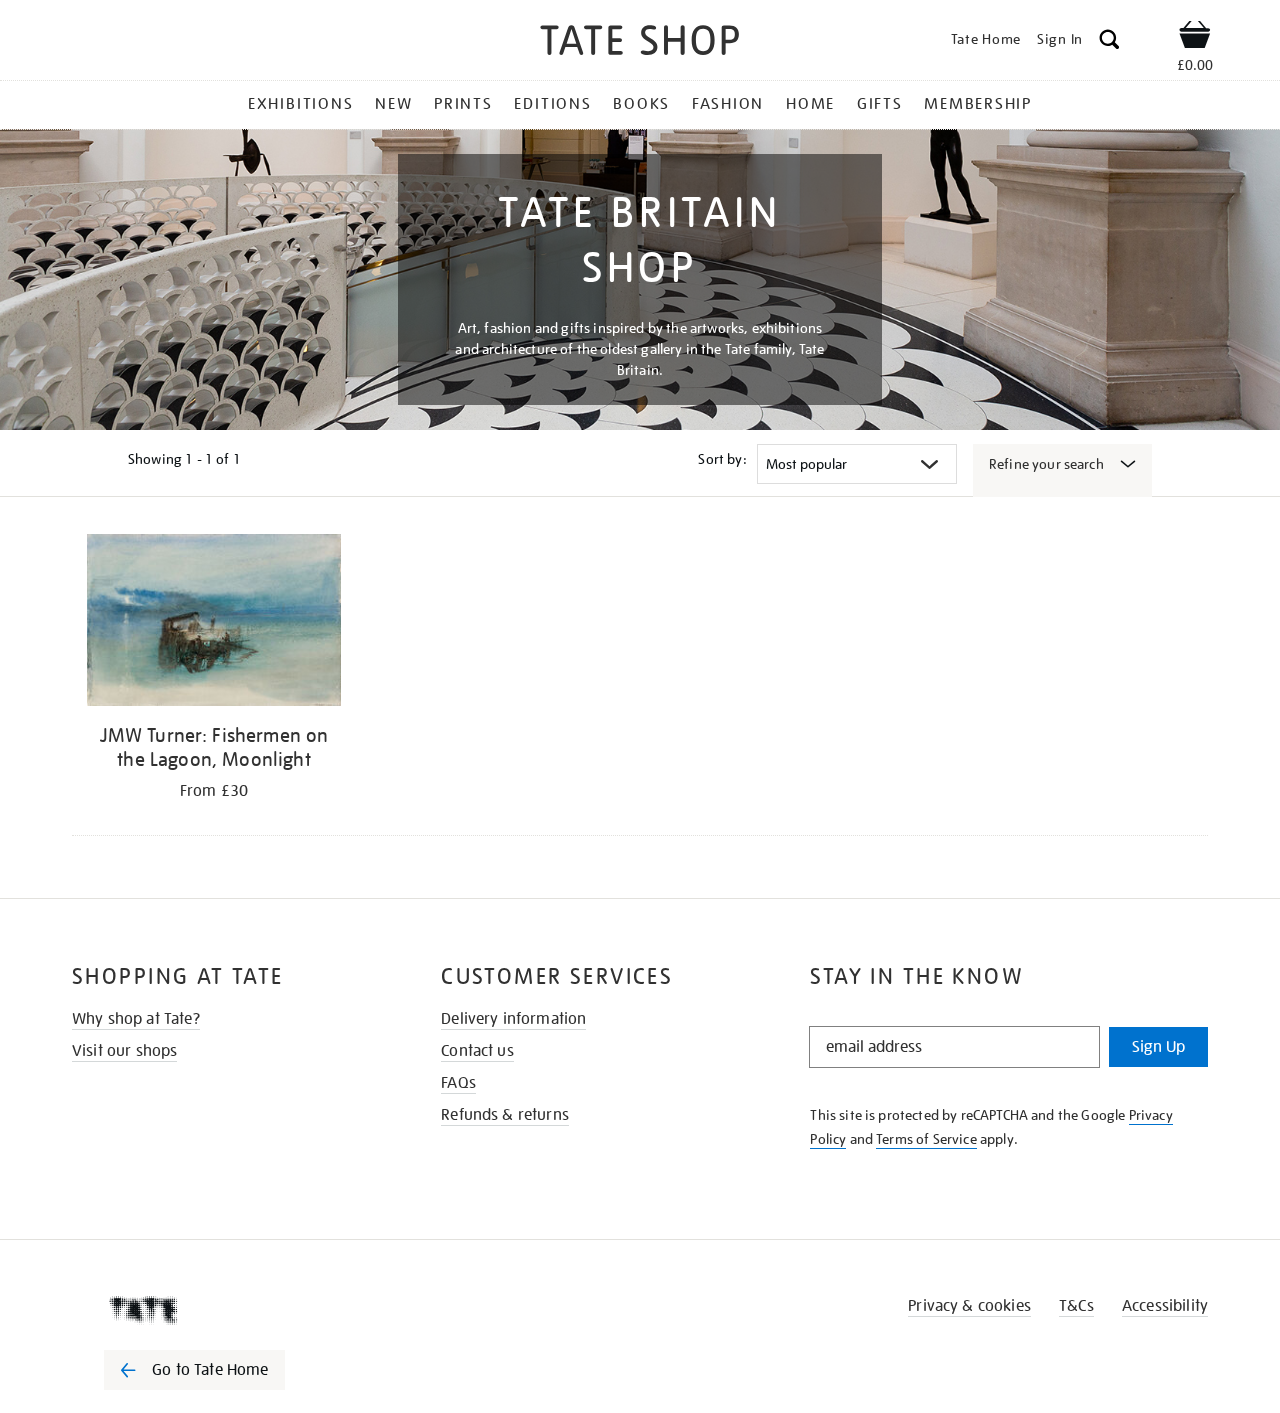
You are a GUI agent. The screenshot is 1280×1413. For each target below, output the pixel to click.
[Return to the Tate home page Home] (640, 43)
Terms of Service (926, 1139)
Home (810, 104)
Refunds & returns (505, 1115)
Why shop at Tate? (136, 1019)
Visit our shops (124, 1051)
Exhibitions (300, 104)
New (393, 104)
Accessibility (1165, 1306)
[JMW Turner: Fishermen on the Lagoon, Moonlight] (214, 623)
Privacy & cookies (969, 1306)
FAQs (458, 1083)
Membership (978, 104)
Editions (552, 104)
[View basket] (1195, 38)
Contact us (477, 1051)
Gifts (880, 104)
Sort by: (722, 459)
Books (641, 104)
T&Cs (1076, 1306)
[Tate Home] (230, 1310)
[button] (1109, 42)
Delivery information (513, 1019)
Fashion (728, 104)
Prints (463, 104)
